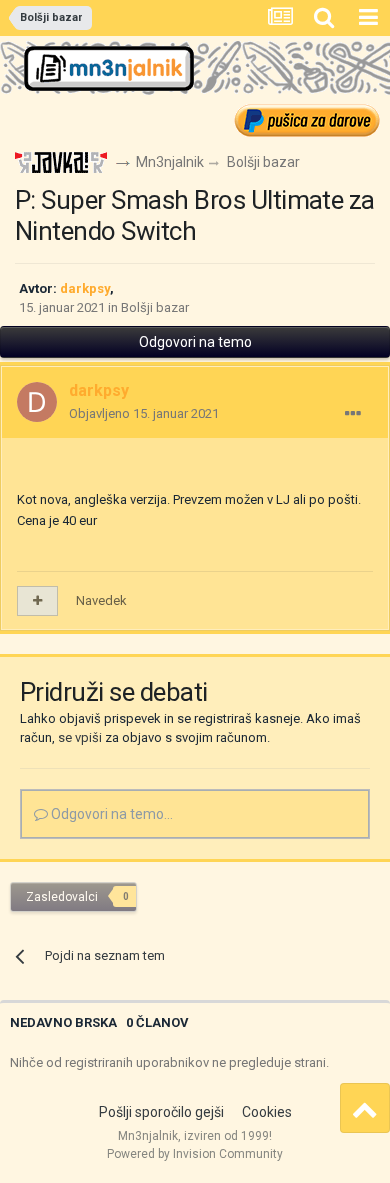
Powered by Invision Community (195, 1154)
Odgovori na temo (195, 342)
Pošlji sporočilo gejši (161, 1112)
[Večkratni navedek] (37, 601)
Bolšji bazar (155, 307)
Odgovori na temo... (110, 814)
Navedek (101, 600)
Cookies (267, 1112)
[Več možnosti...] (353, 414)
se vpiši (80, 737)
